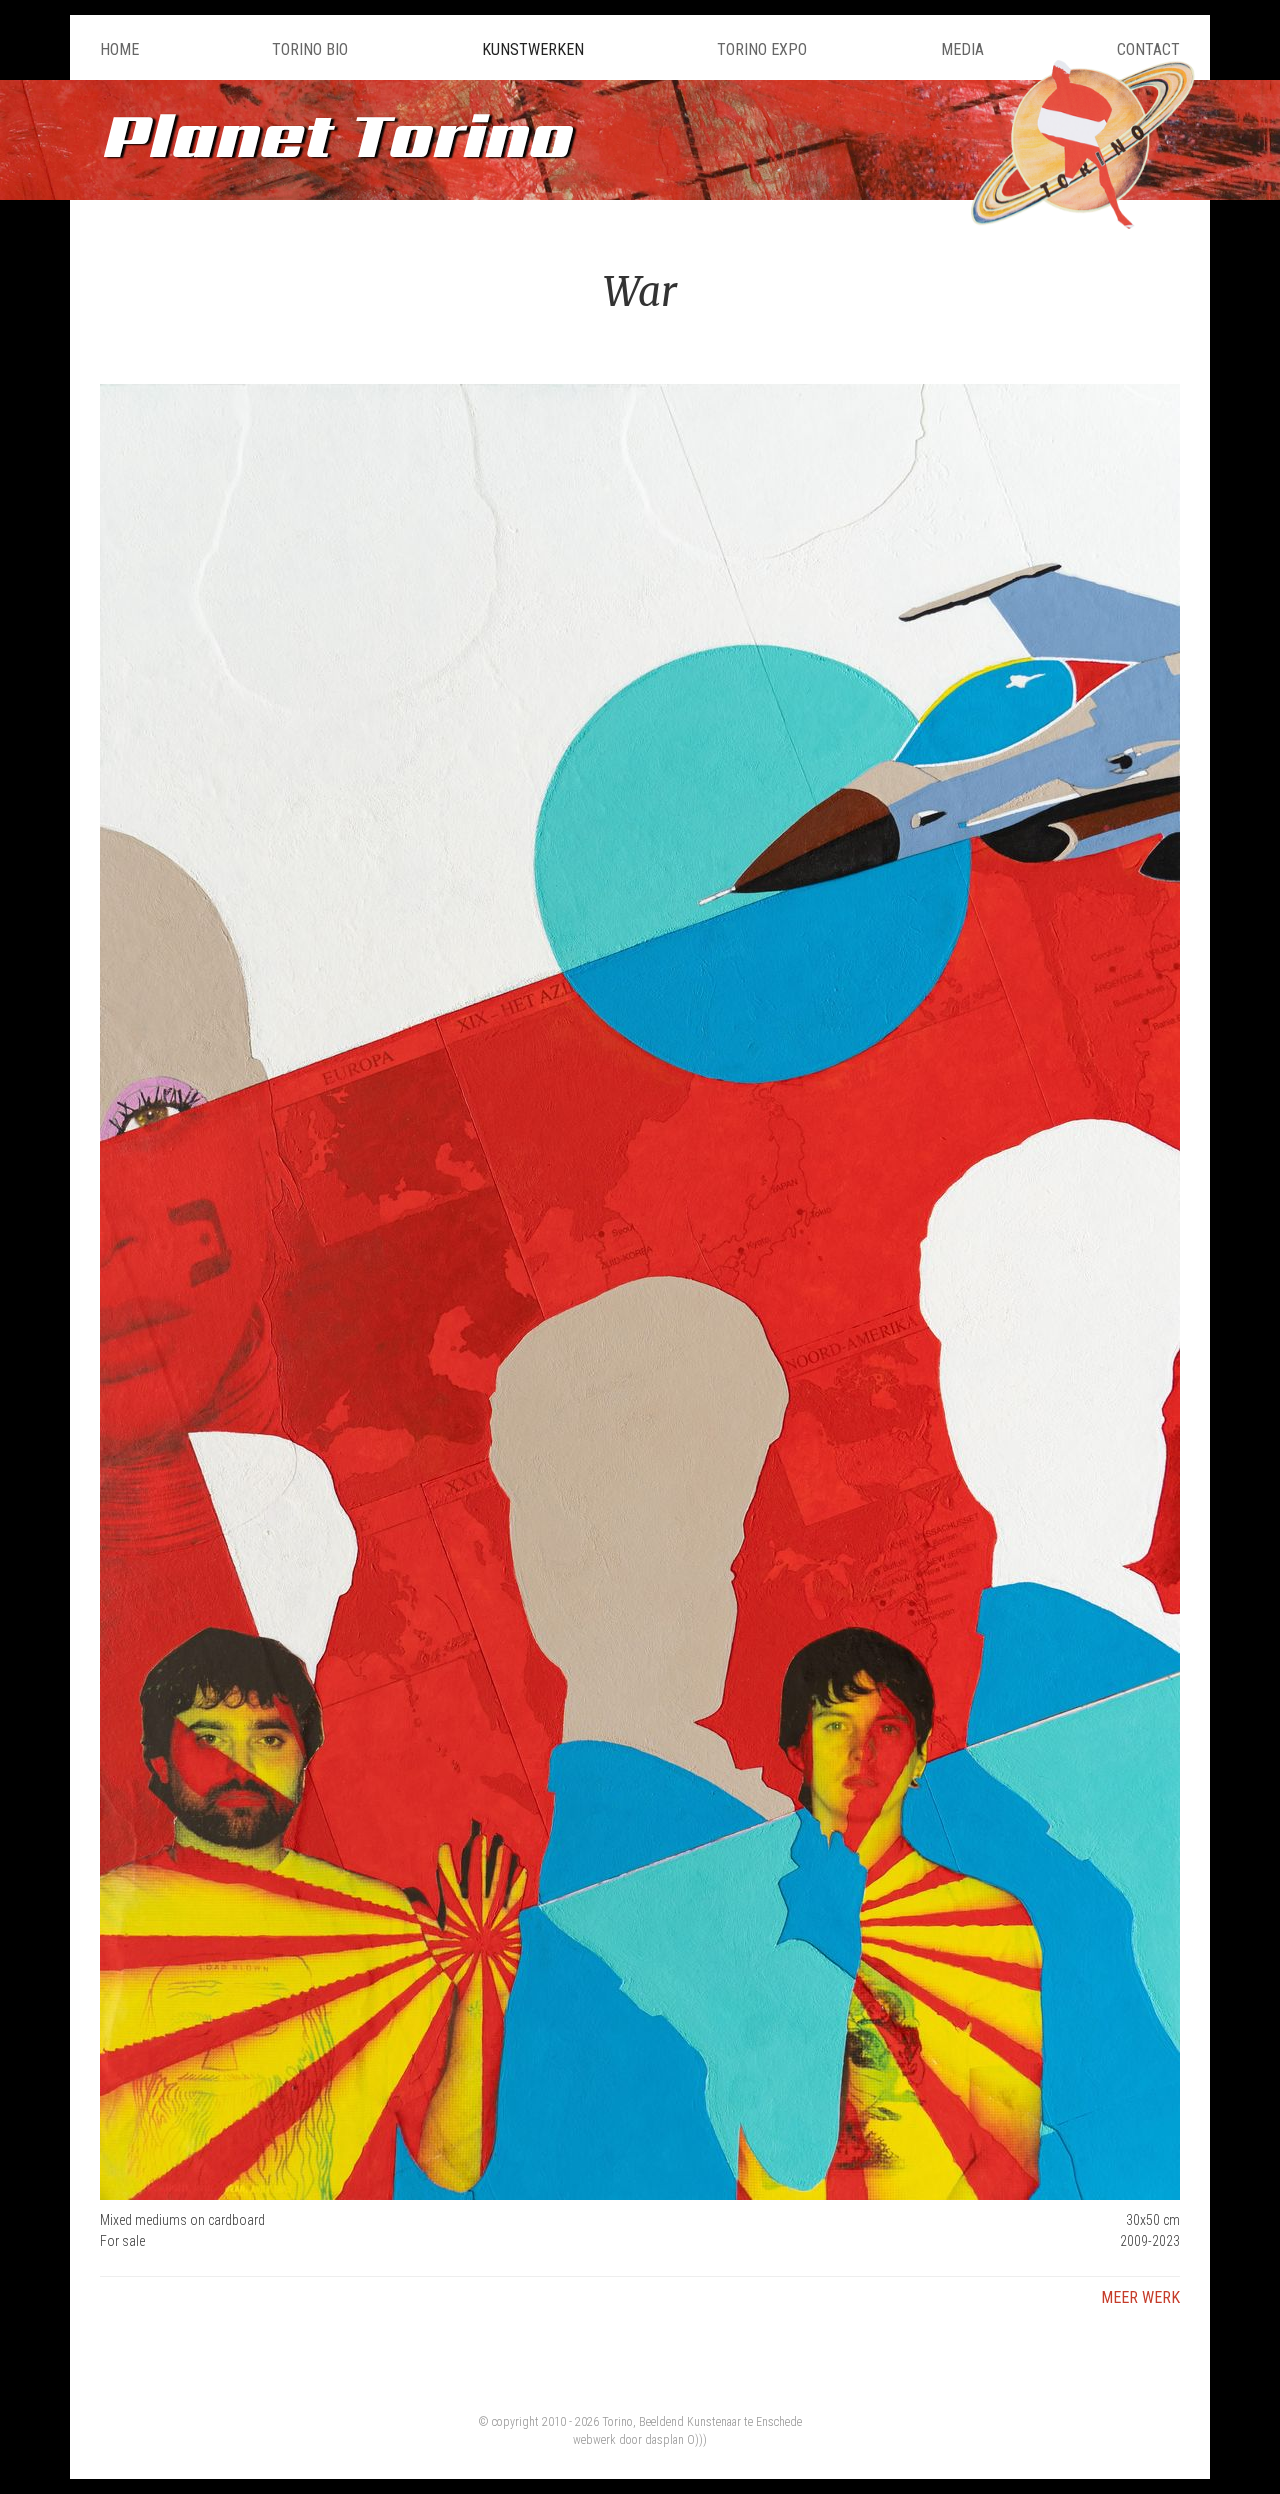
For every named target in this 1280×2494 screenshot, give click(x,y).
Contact (1148, 49)
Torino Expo (762, 49)
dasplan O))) (676, 2440)
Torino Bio (310, 49)
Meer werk (1140, 2297)
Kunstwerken (533, 49)
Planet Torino (335, 134)
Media (962, 49)
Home (119, 49)
